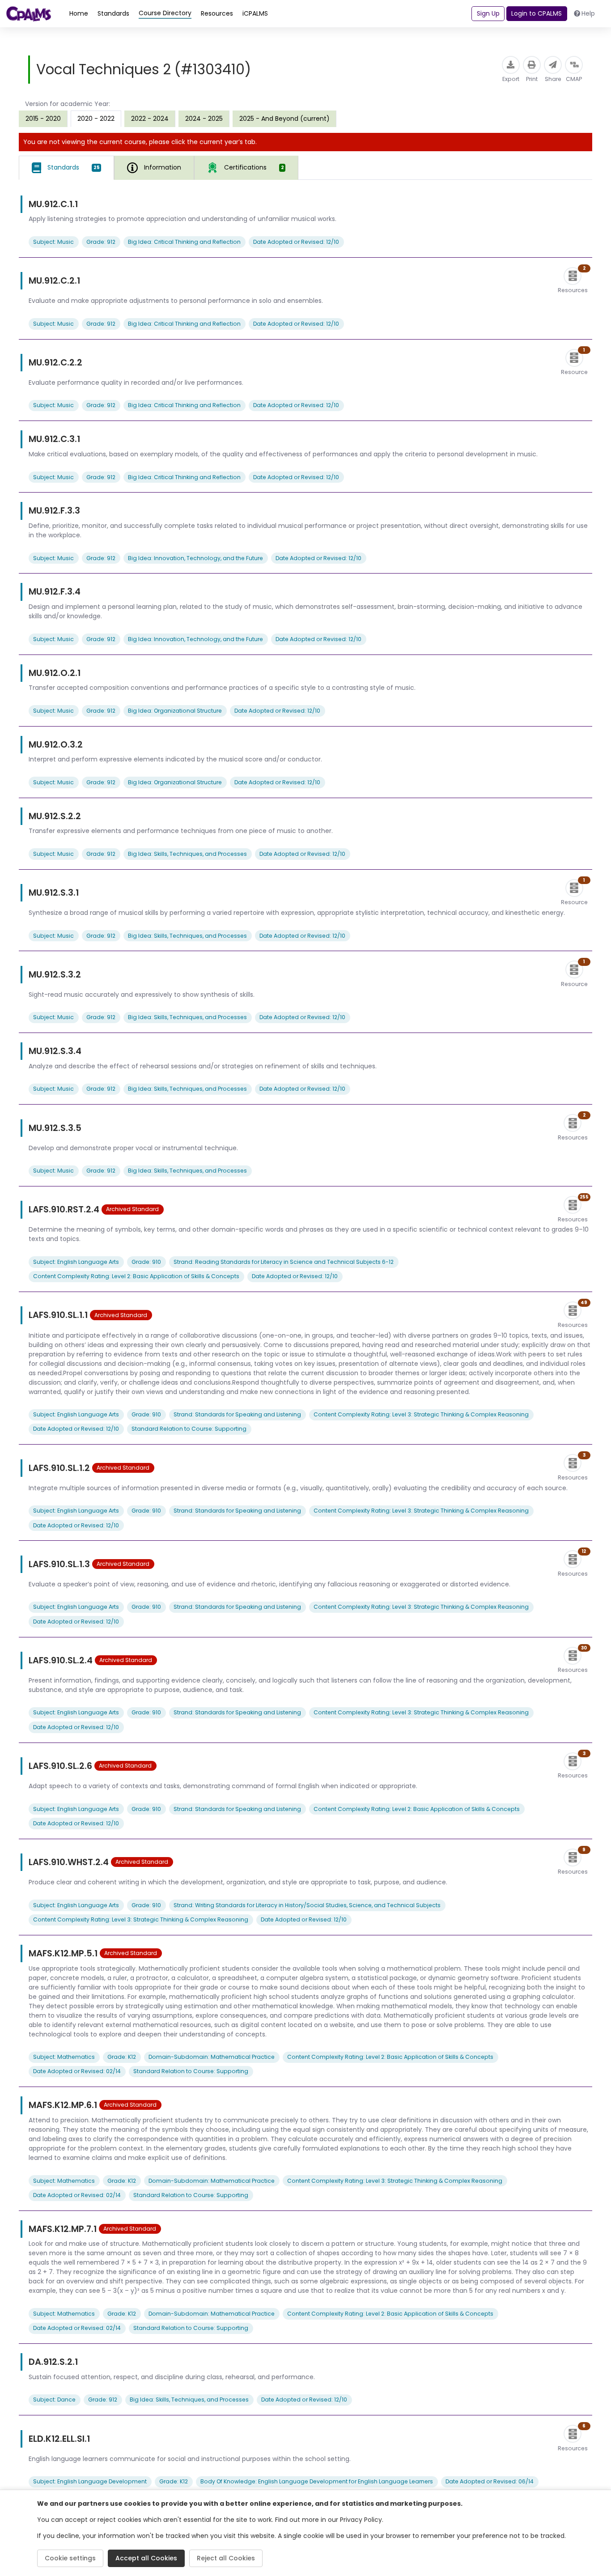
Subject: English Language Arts (76, 1262)
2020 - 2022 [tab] (96, 119)
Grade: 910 (146, 1262)
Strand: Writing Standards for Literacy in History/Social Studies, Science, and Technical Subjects (307, 1905)
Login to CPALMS (537, 13)
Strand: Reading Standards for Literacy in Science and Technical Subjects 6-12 (284, 1262)
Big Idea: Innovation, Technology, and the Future (195, 558)
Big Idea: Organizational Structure (175, 711)
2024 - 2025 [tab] (204, 119)
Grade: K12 (122, 2057)
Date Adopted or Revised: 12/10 (296, 242)
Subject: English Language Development (90, 2481)
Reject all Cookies (226, 2558)
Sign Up (488, 13)
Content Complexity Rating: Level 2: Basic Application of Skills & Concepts (136, 1276)
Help (588, 13)
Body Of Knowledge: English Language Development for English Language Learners (317, 2481)
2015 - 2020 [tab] (43, 119)
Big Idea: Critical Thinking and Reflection (184, 242)
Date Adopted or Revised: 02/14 (77, 2071)
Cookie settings (70, 2558)
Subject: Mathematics (64, 2057)
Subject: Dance (54, 2400)
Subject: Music (53, 242)
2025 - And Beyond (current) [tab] (284, 119)
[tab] (66, 168)
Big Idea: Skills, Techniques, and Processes (187, 854)
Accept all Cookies (146, 2558)
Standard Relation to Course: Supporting (189, 1429)
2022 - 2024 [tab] (150, 119)
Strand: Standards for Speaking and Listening (237, 1414)
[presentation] (43, 119)
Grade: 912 (101, 242)
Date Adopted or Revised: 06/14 (490, 2481)
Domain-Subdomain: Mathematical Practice (212, 2057)
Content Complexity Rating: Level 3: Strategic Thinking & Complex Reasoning (421, 1414)
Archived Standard (132, 1209)
